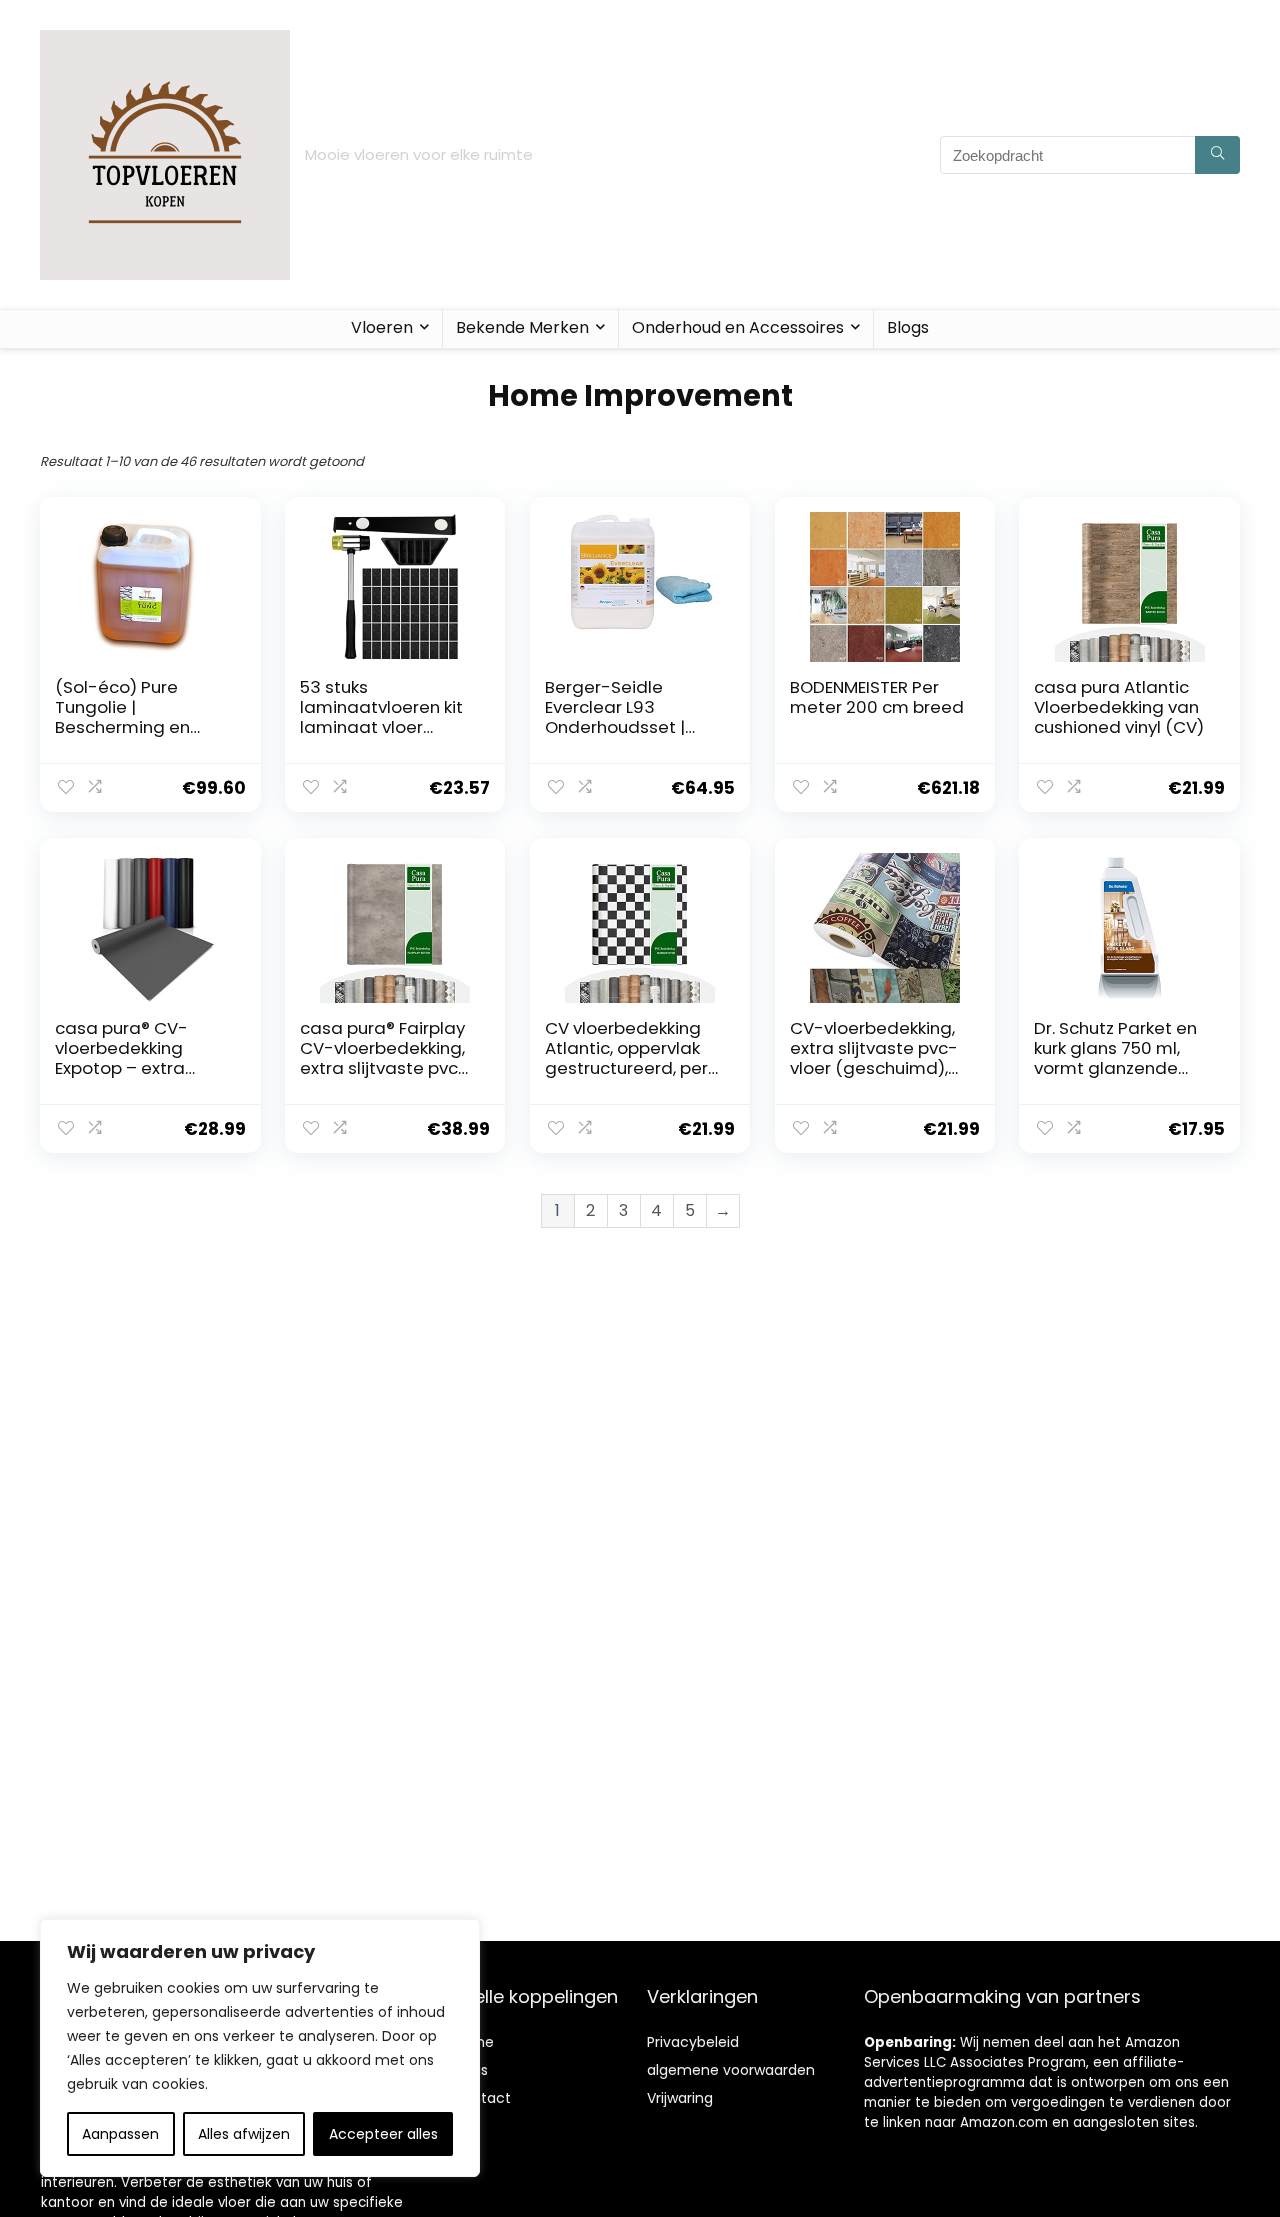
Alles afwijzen (244, 2134)
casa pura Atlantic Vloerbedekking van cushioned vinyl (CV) (1119, 707)
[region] (260, 2048)
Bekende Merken (522, 327)
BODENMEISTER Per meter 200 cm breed (877, 697)
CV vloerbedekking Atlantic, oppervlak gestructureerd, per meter (626, 1058)
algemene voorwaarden (731, 2070)
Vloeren (382, 327)
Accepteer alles (383, 2134)
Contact (481, 2098)
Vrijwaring (680, 2098)
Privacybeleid (693, 2042)
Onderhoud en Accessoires (738, 327)
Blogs (908, 327)
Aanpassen (120, 2134)
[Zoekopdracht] (1217, 155)
